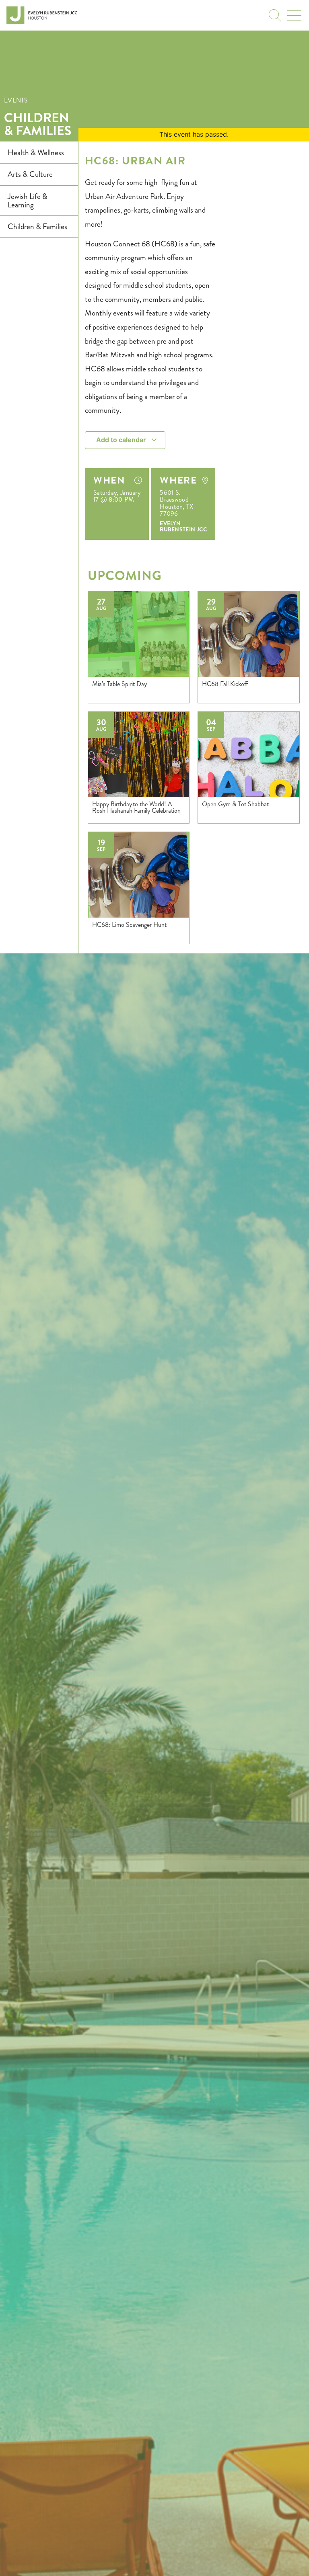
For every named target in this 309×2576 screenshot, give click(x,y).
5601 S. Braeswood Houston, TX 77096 (176, 503)
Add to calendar (122, 440)
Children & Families (38, 124)
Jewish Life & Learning (28, 201)
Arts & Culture (30, 174)
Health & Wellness (36, 153)
